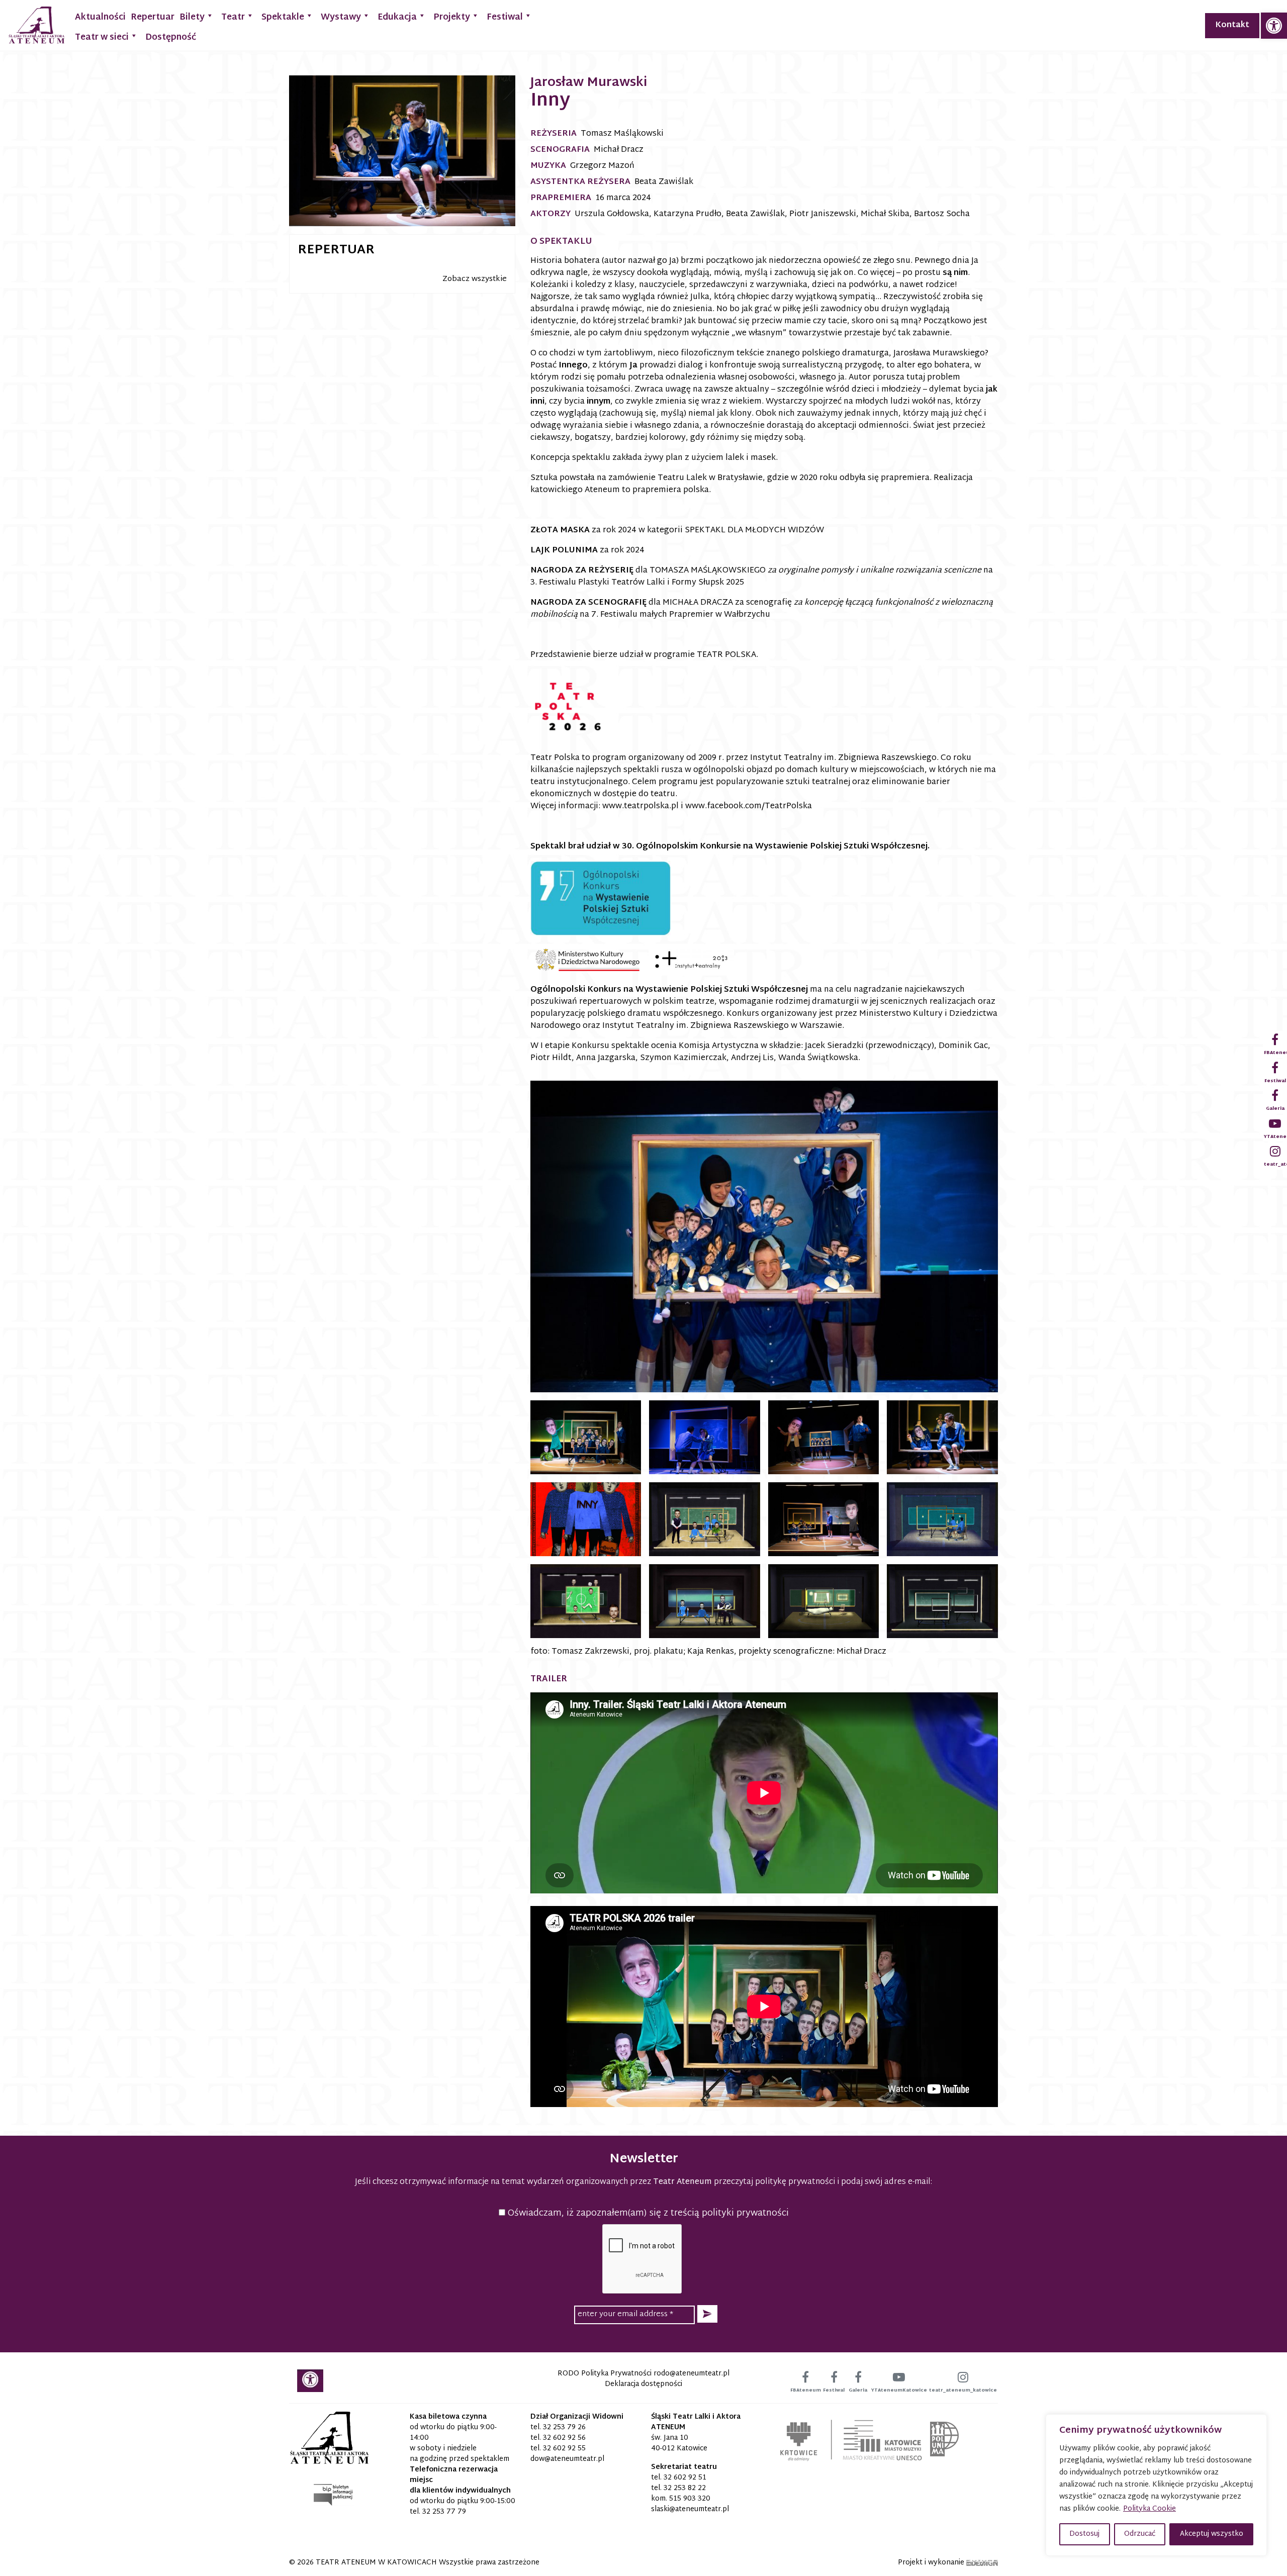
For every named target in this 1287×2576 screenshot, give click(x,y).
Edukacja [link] (397, 17)
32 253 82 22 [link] (685, 2488)
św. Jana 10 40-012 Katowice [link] (679, 2443)
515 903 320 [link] (690, 2499)
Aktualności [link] (100, 17)
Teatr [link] (233, 17)
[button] (707, 2314)
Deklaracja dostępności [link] (643, 2384)
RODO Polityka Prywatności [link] (605, 2374)
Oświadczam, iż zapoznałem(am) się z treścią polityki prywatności (647, 2213)
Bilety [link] (192, 17)
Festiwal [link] (505, 17)
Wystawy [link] (341, 17)
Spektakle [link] (283, 17)
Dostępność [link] (171, 37)
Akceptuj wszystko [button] (1212, 2534)
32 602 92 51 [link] (685, 2478)
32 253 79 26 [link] (564, 2427)
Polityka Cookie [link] (1150, 2509)
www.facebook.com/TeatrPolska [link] (749, 806)
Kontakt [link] (1232, 25)
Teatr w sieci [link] (102, 37)
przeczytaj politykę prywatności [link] (774, 2182)
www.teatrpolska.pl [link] (640, 806)
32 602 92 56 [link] (564, 2438)
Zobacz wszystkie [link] (475, 279)
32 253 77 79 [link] (444, 2512)
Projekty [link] (452, 17)
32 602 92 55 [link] (564, 2449)
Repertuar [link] (153, 17)
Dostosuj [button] (1084, 2534)
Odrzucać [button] (1140, 2534)
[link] (1274, 26)
